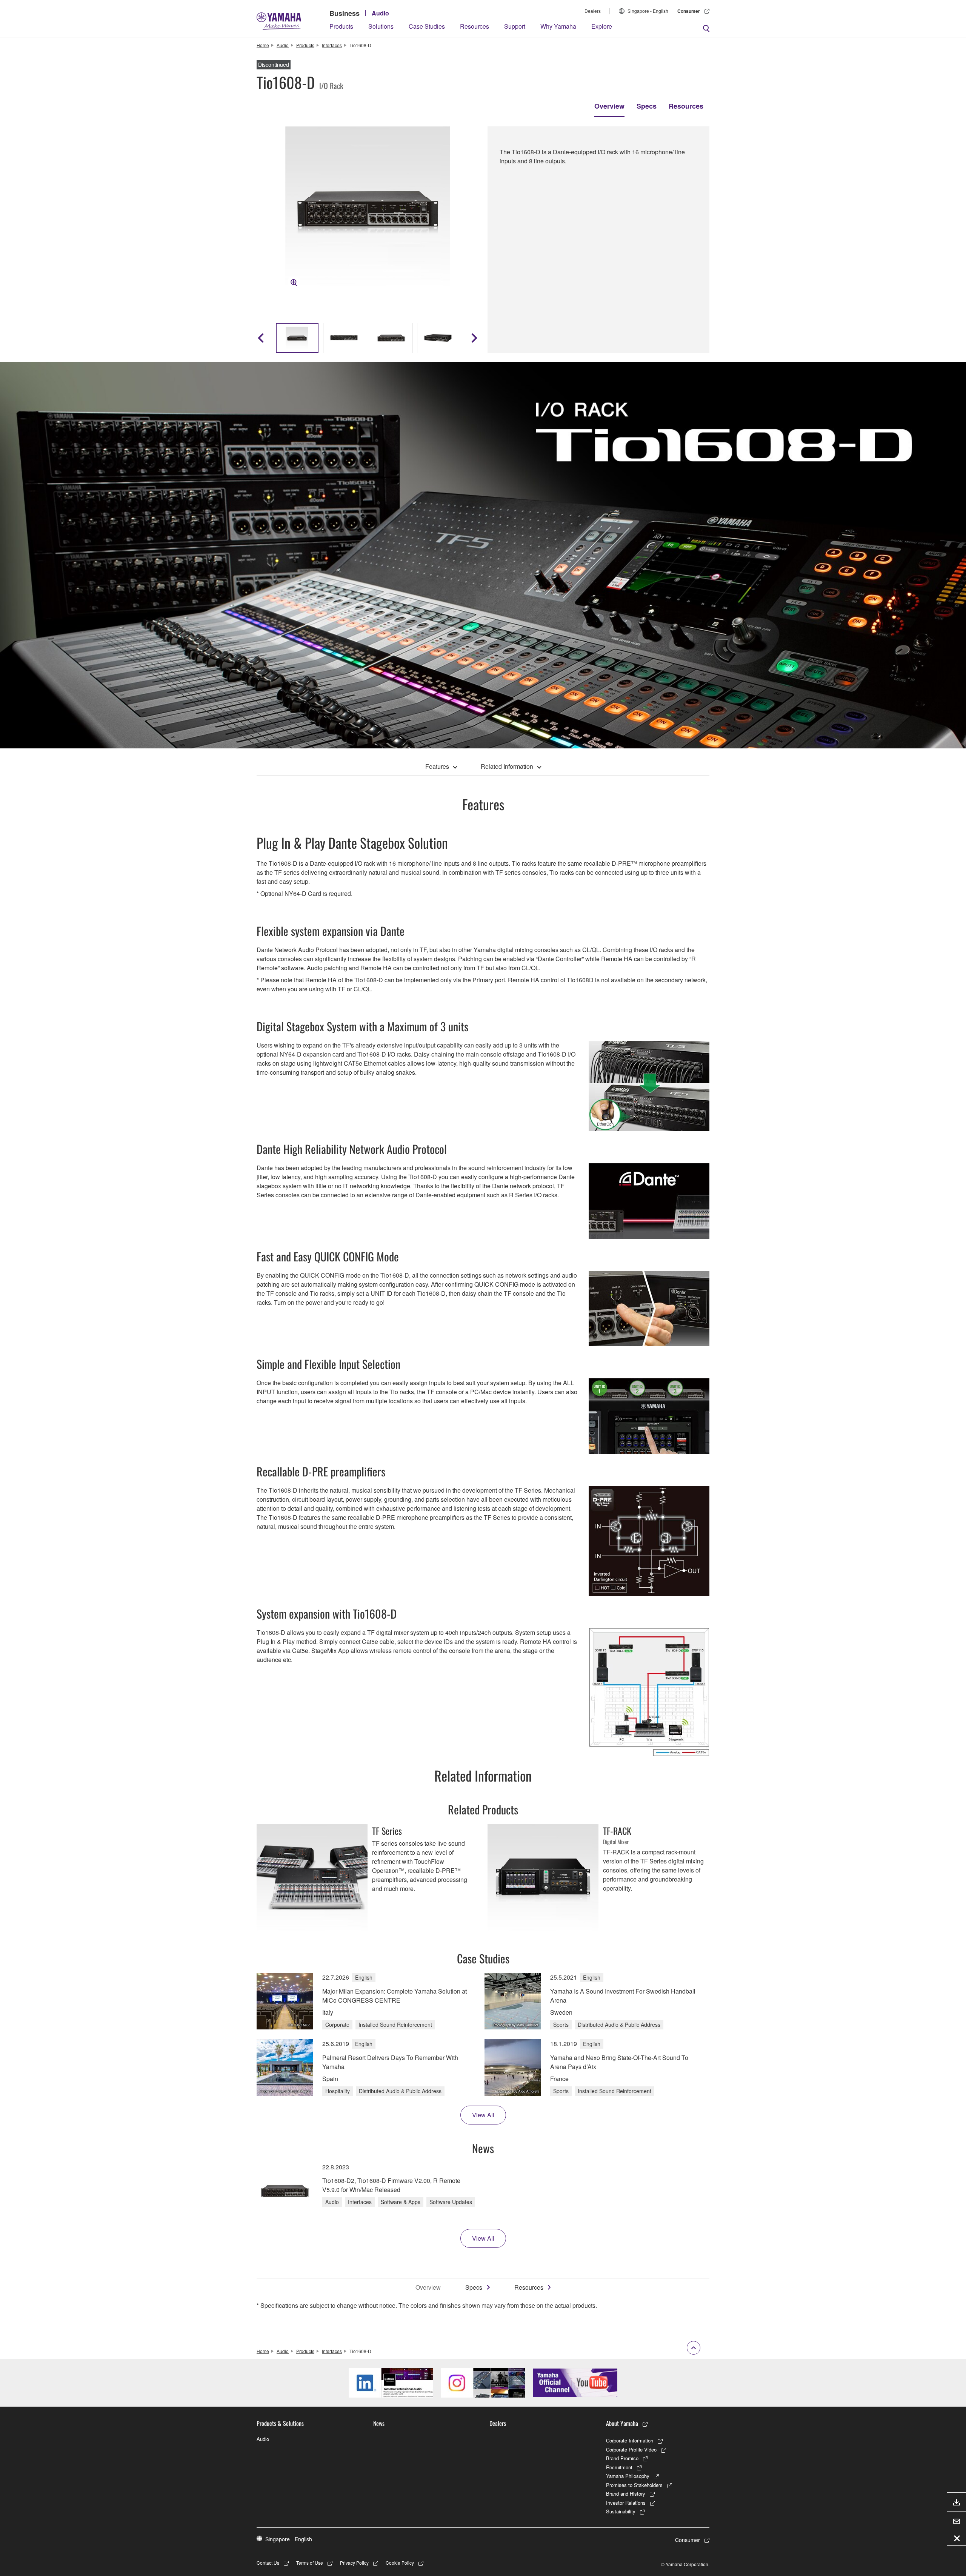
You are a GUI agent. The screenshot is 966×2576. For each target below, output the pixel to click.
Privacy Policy (354, 2563)
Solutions (381, 26)
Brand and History (626, 2494)
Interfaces (332, 45)
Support (515, 26)
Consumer (689, 11)
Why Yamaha (558, 26)
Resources (475, 26)
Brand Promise (622, 2458)
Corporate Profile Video (631, 2449)
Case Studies (427, 26)
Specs (647, 106)
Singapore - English (648, 11)
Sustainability (621, 2511)
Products (341, 26)
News (379, 2423)
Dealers (593, 11)
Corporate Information (630, 2440)
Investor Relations (626, 2503)
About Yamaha (622, 2423)
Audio (380, 13)
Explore (602, 26)
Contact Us (268, 2563)
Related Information (507, 766)
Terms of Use (310, 2563)
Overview (609, 106)
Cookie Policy (400, 2563)
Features (437, 766)
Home (263, 45)
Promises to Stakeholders (634, 2485)
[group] (297, 338)
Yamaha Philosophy (628, 2476)
